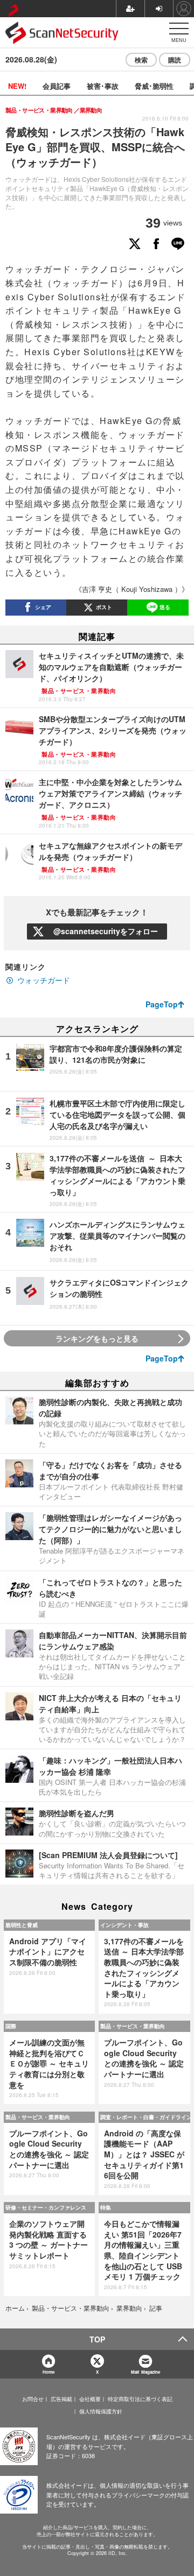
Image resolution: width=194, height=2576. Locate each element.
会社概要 (90, 2399)
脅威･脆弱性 (154, 86)
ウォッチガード (44, 980)
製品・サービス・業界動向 (133, 2026)
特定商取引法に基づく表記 (140, 2399)
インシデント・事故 (124, 1925)
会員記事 (57, 86)
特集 (106, 2207)
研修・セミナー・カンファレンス (46, 2207)
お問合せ (33, 2399)
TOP (97, 2339)
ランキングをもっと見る (97, 1338)
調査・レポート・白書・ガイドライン (145, 2117)
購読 (175, 60)
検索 (141, 60)
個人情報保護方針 (101, 2411)
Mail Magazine (145, 2372)
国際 (11, 2026)
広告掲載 (61, 2399)
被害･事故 (103, 86)
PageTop (162, 1004)
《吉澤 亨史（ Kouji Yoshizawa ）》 (132, 589)
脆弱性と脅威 (22, 1925)
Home (48, 2372)
